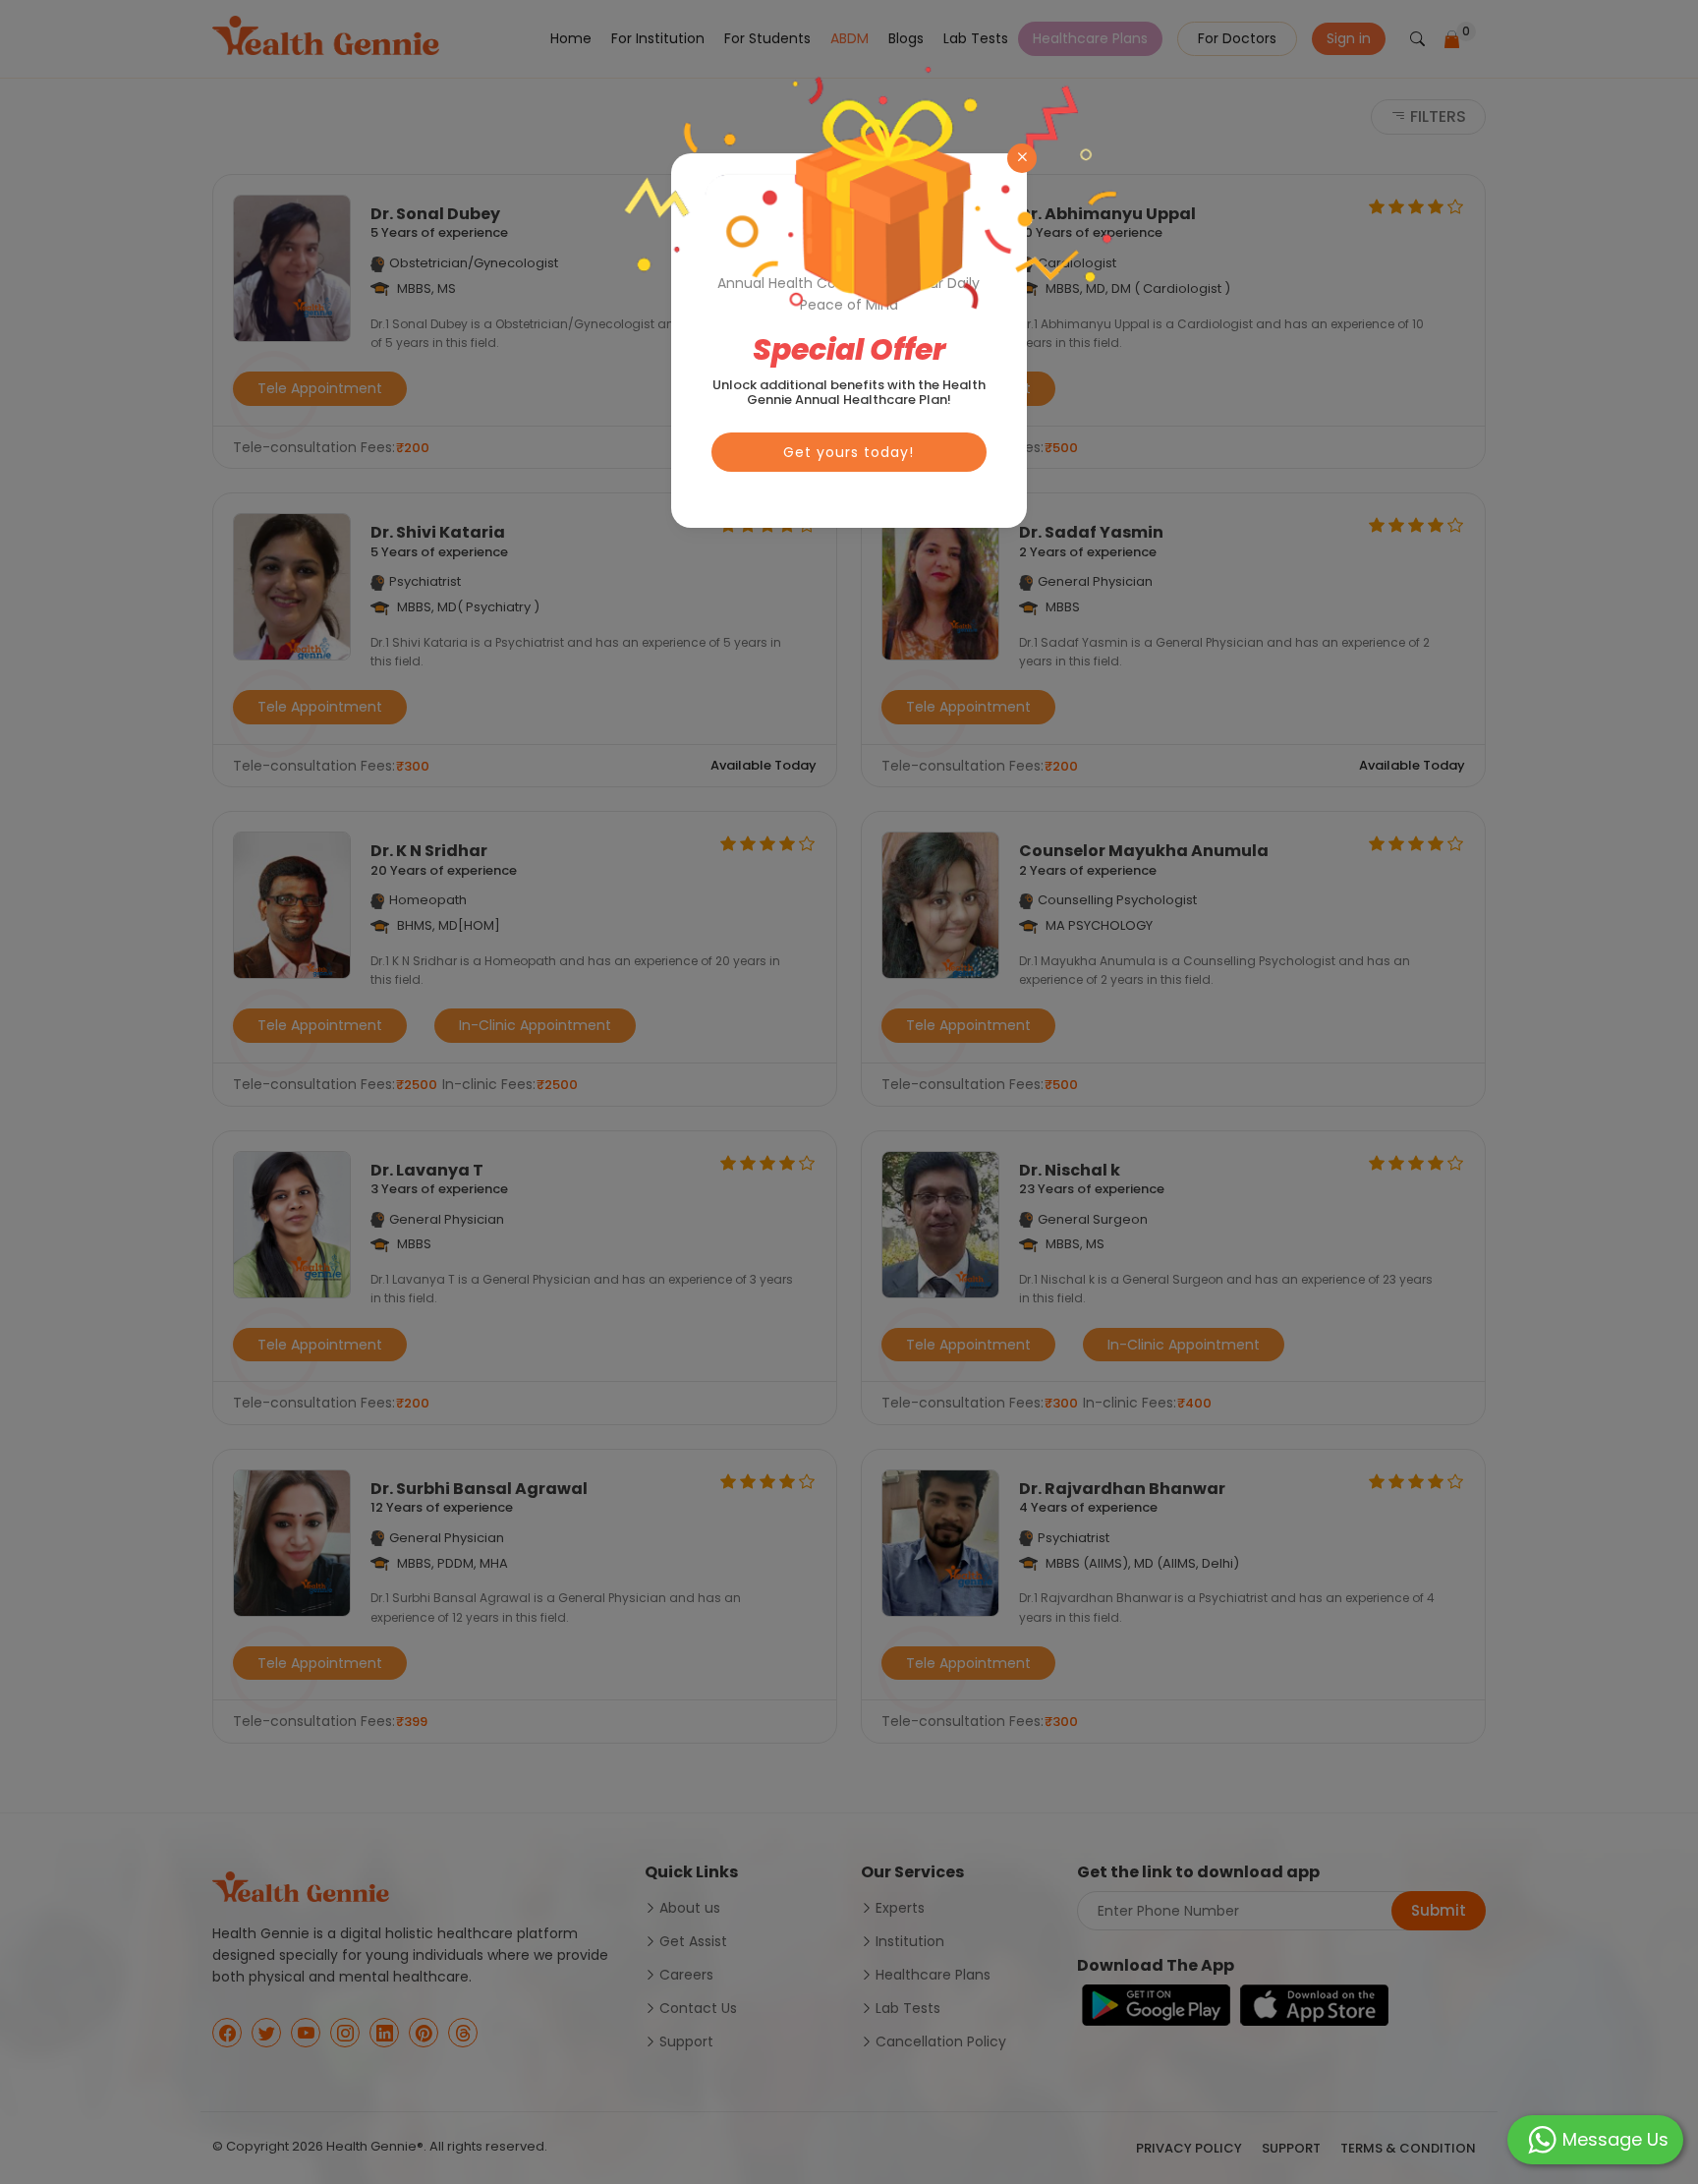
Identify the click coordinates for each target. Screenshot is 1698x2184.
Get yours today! (849, 452)
